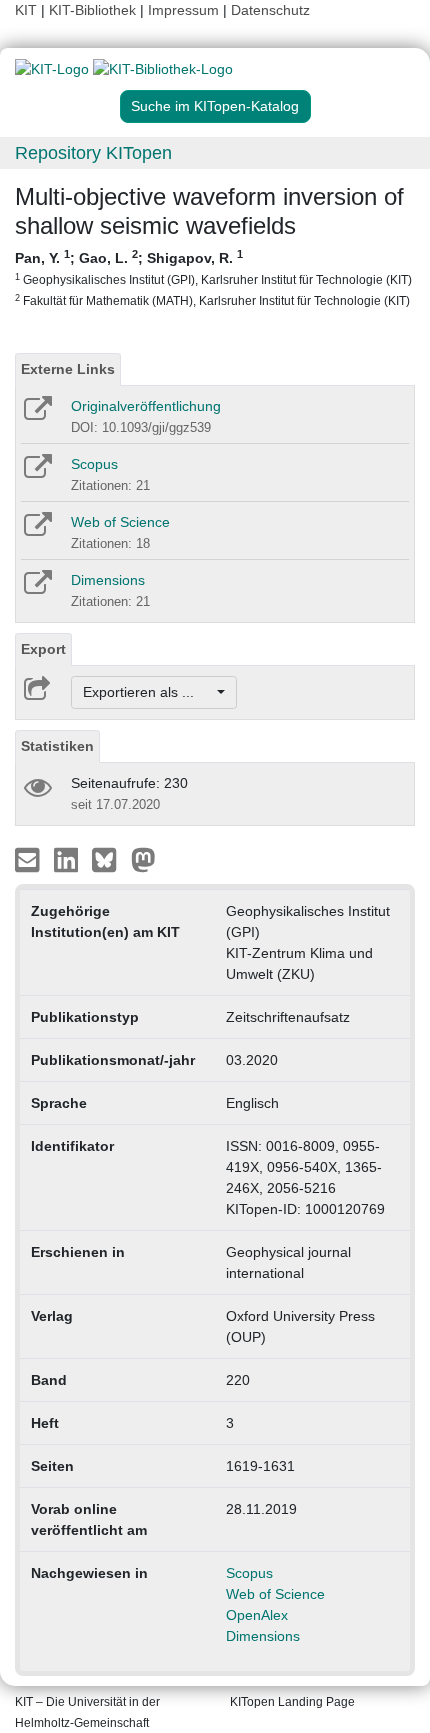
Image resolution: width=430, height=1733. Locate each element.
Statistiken (57, 746)
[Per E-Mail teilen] (29, 859)
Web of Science (120, 522)
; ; (213, 277)
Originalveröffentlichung (146, 406)
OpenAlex (257, 1615)
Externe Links (68, 369)
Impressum (183, 10)
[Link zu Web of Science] (36, 531)
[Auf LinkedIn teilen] (68, 859)
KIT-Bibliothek (94, 10)
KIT (26, 10)
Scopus (94, 464)
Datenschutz (270, 10)
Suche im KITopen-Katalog (215, 106)
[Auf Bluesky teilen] (109, 859)
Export (43, 649)
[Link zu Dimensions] (36, 589)
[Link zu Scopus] (36, 473)
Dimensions (108, 580)
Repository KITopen (93, 153)
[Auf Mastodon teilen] (143, 859)
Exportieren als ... (148, 692)
